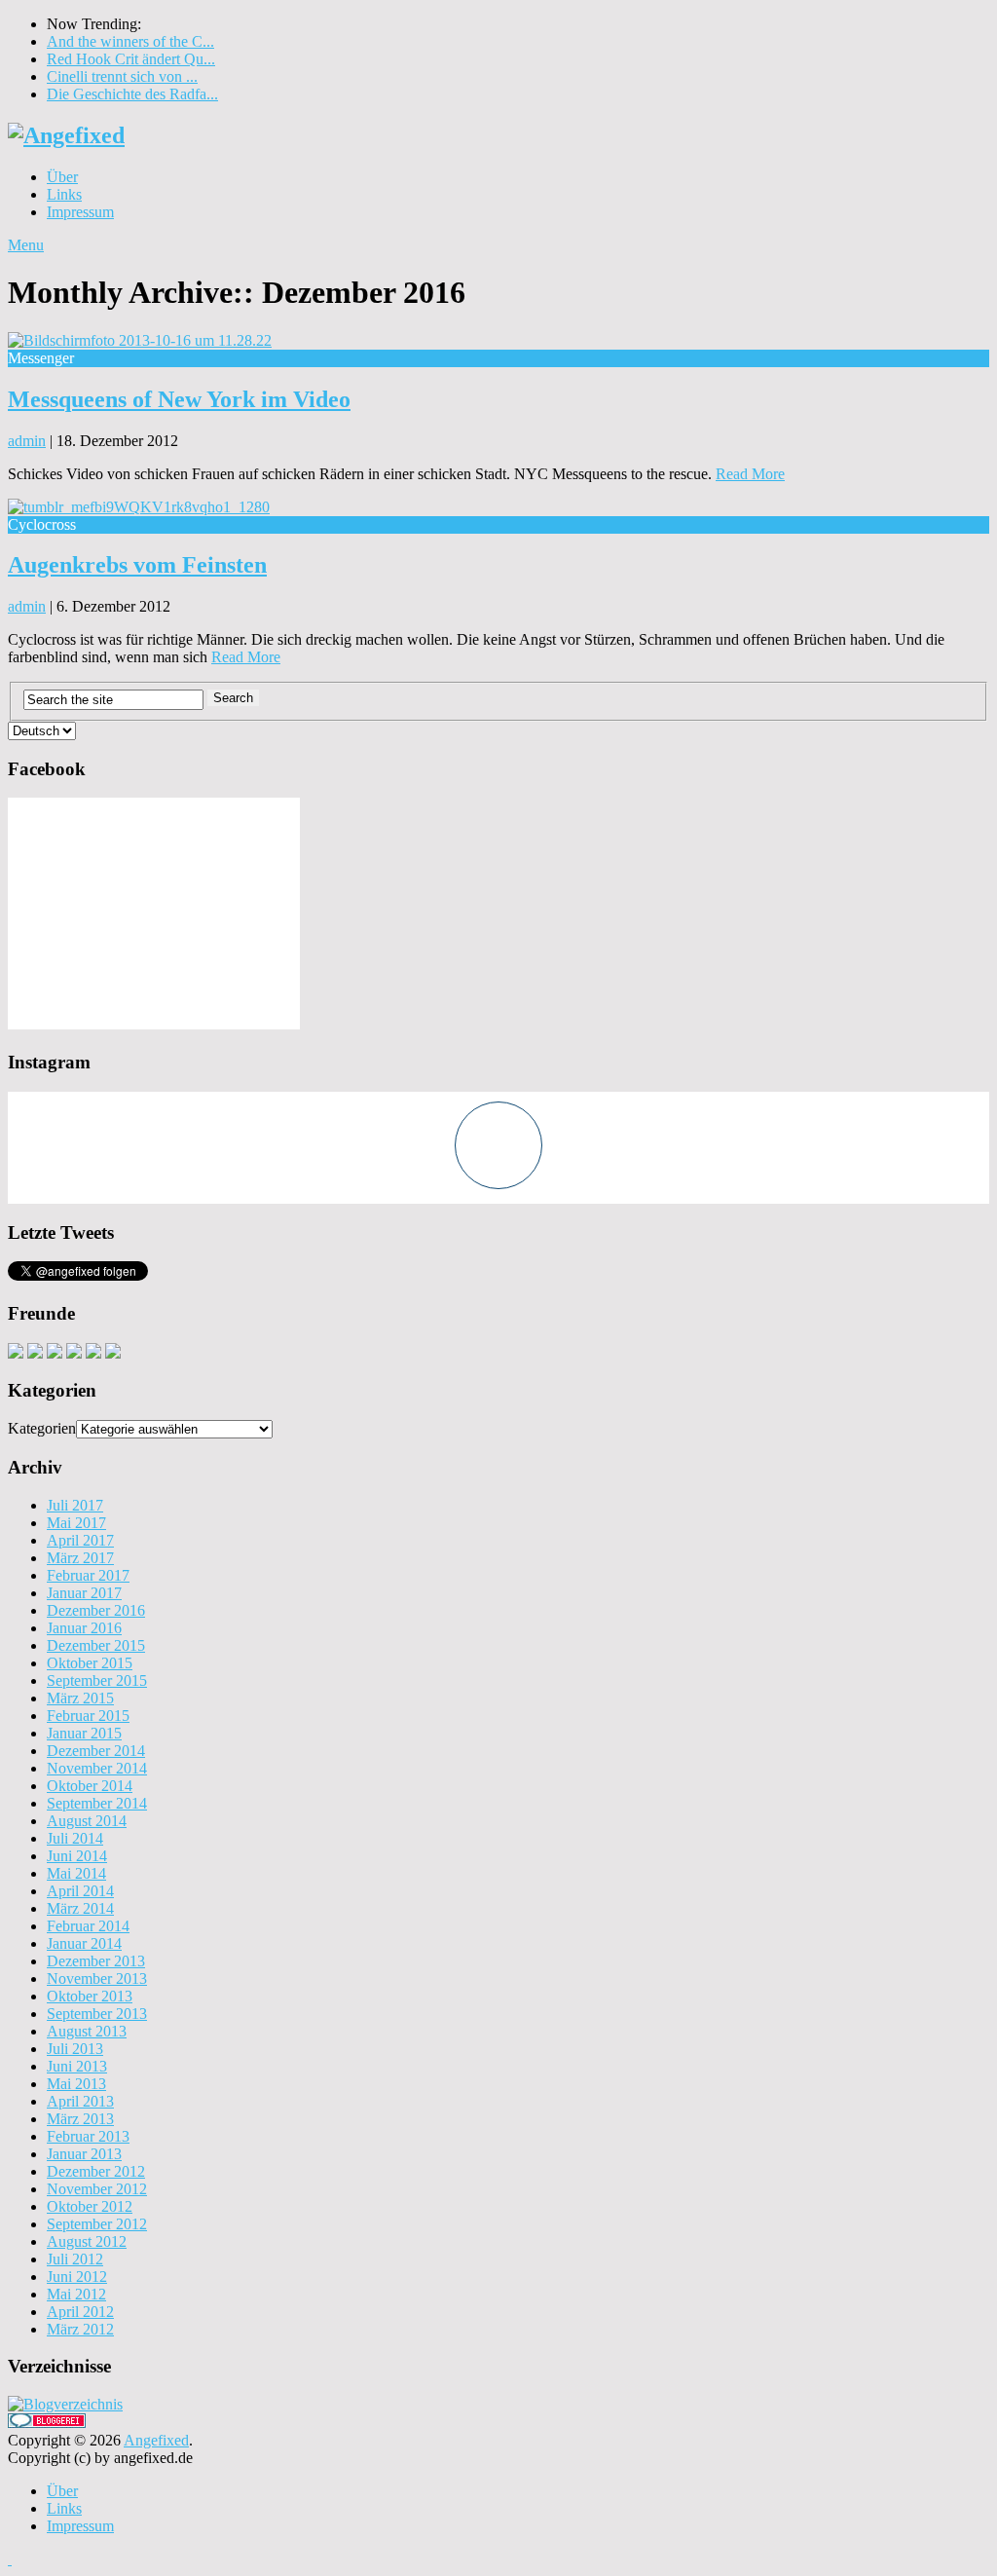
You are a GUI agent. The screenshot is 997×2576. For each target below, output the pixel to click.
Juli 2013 (75, 2049)
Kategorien (42, 1428)
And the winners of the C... (130, 41)
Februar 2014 (88, 1926)
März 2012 (80, 2329)
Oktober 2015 (90, 1663)
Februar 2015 (88, 1716)
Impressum (80, 212)
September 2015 (97, 1680)
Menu (26, 245)
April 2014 (80, 1891)
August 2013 (87, 2031)
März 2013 (80, 2119)
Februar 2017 (88, 1575)
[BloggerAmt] (65, 2404)
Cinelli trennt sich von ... (122, 76)
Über (62, 177)
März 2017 (80, 1558)
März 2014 (80, 1908)
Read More (750, 474)
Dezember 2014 (96, 1751)
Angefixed (156, 2440)
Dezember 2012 (96, 2171)
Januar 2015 (84, 1733)
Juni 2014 (77, 1856)
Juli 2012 (75, 2259)
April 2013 (80, 2101)
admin (27, 441)
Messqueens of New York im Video (179, 399)
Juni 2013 (77, 2066)
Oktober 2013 (90, 1996)
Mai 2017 (76, 1523)
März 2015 (80, 1698)
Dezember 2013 (96, 1961)
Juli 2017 (75, 1505)
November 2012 (97, 2189)
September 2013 (97, 2014)
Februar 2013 (88, 2136)
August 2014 (87, 1821)
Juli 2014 (75, 1838)
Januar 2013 (84, 2154)
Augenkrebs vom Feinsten (137, 565)
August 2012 (87, 2241)
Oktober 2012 (90, 2206)
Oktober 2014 (90, 1786)
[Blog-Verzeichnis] (47, 2423)
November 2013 (97, 1979)
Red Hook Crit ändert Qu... (131, 59)
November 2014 (97, 1768)
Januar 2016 (84, 1628)
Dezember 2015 (96, 1645)
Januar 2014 (84, 1943)
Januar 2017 (84, 1593)
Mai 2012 (76, 2294)
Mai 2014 (76, 1873)
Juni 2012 (77, 2277)
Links (64, 194)
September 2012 (97, 2224)
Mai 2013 (76, 2084)
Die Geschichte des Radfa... (132, 94)
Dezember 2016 (96, 1610)
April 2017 (80, 1540)
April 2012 (80, 2312)
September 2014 (97, 1803)
